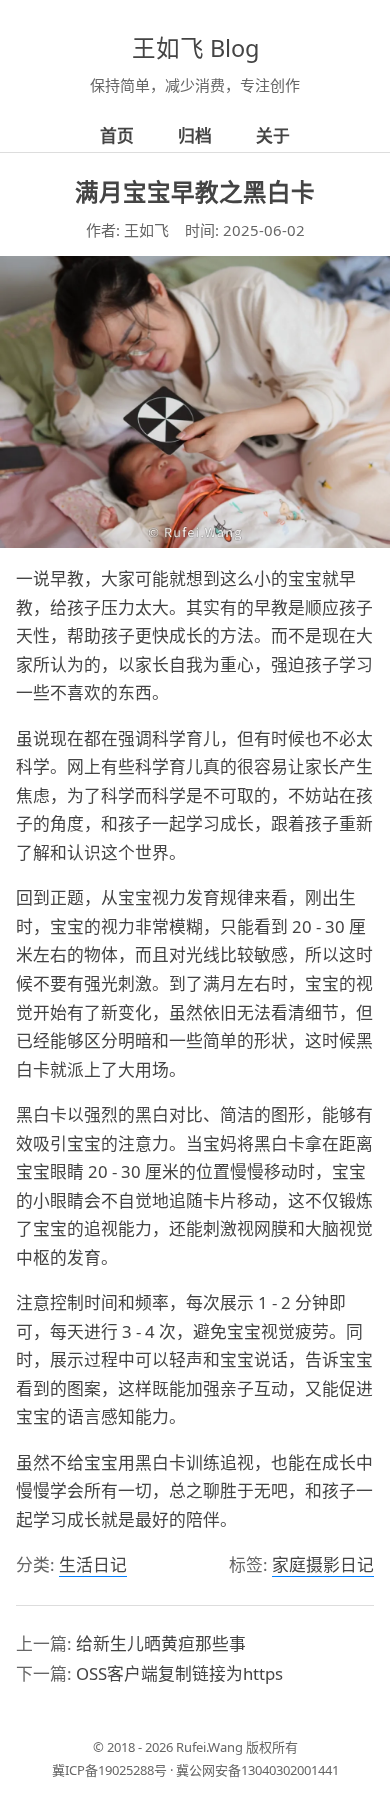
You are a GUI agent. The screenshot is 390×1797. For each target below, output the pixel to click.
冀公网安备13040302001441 (257, 1770)
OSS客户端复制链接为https (179, 1673)
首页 (117, 135)
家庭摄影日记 (323, 1564)
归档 (195, 135)
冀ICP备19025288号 (109, 1770)
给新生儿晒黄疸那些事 (161, 1643)
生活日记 (93, 1564)
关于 (273, 135)
